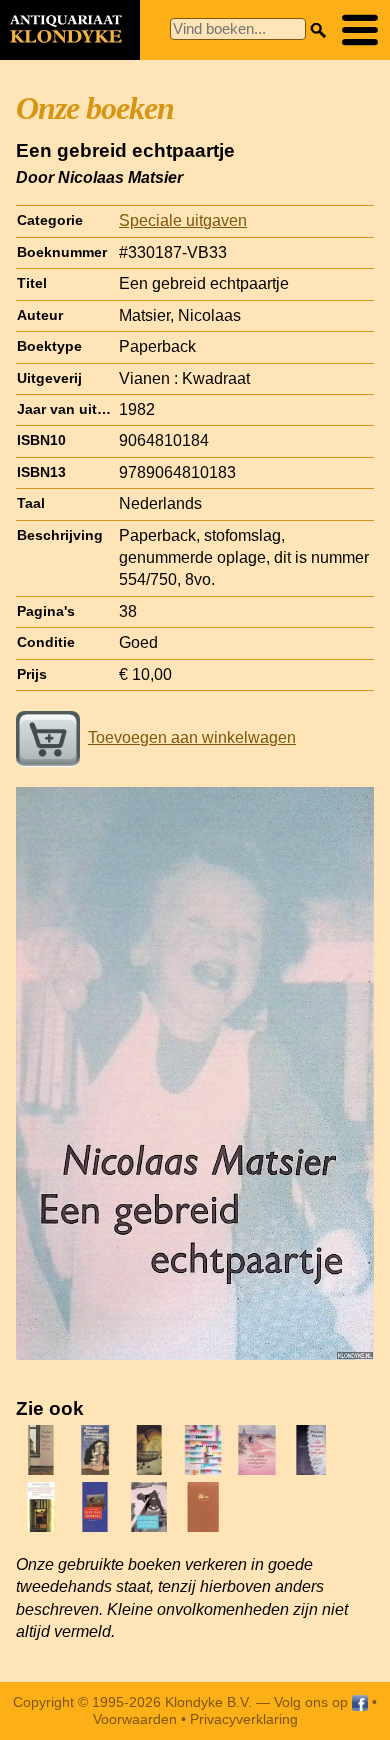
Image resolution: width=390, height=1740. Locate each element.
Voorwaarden (135, 1719)
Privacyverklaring (244, 1719)
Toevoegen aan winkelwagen (192, 737)
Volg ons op (313, 1702)
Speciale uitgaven (183, 220)
